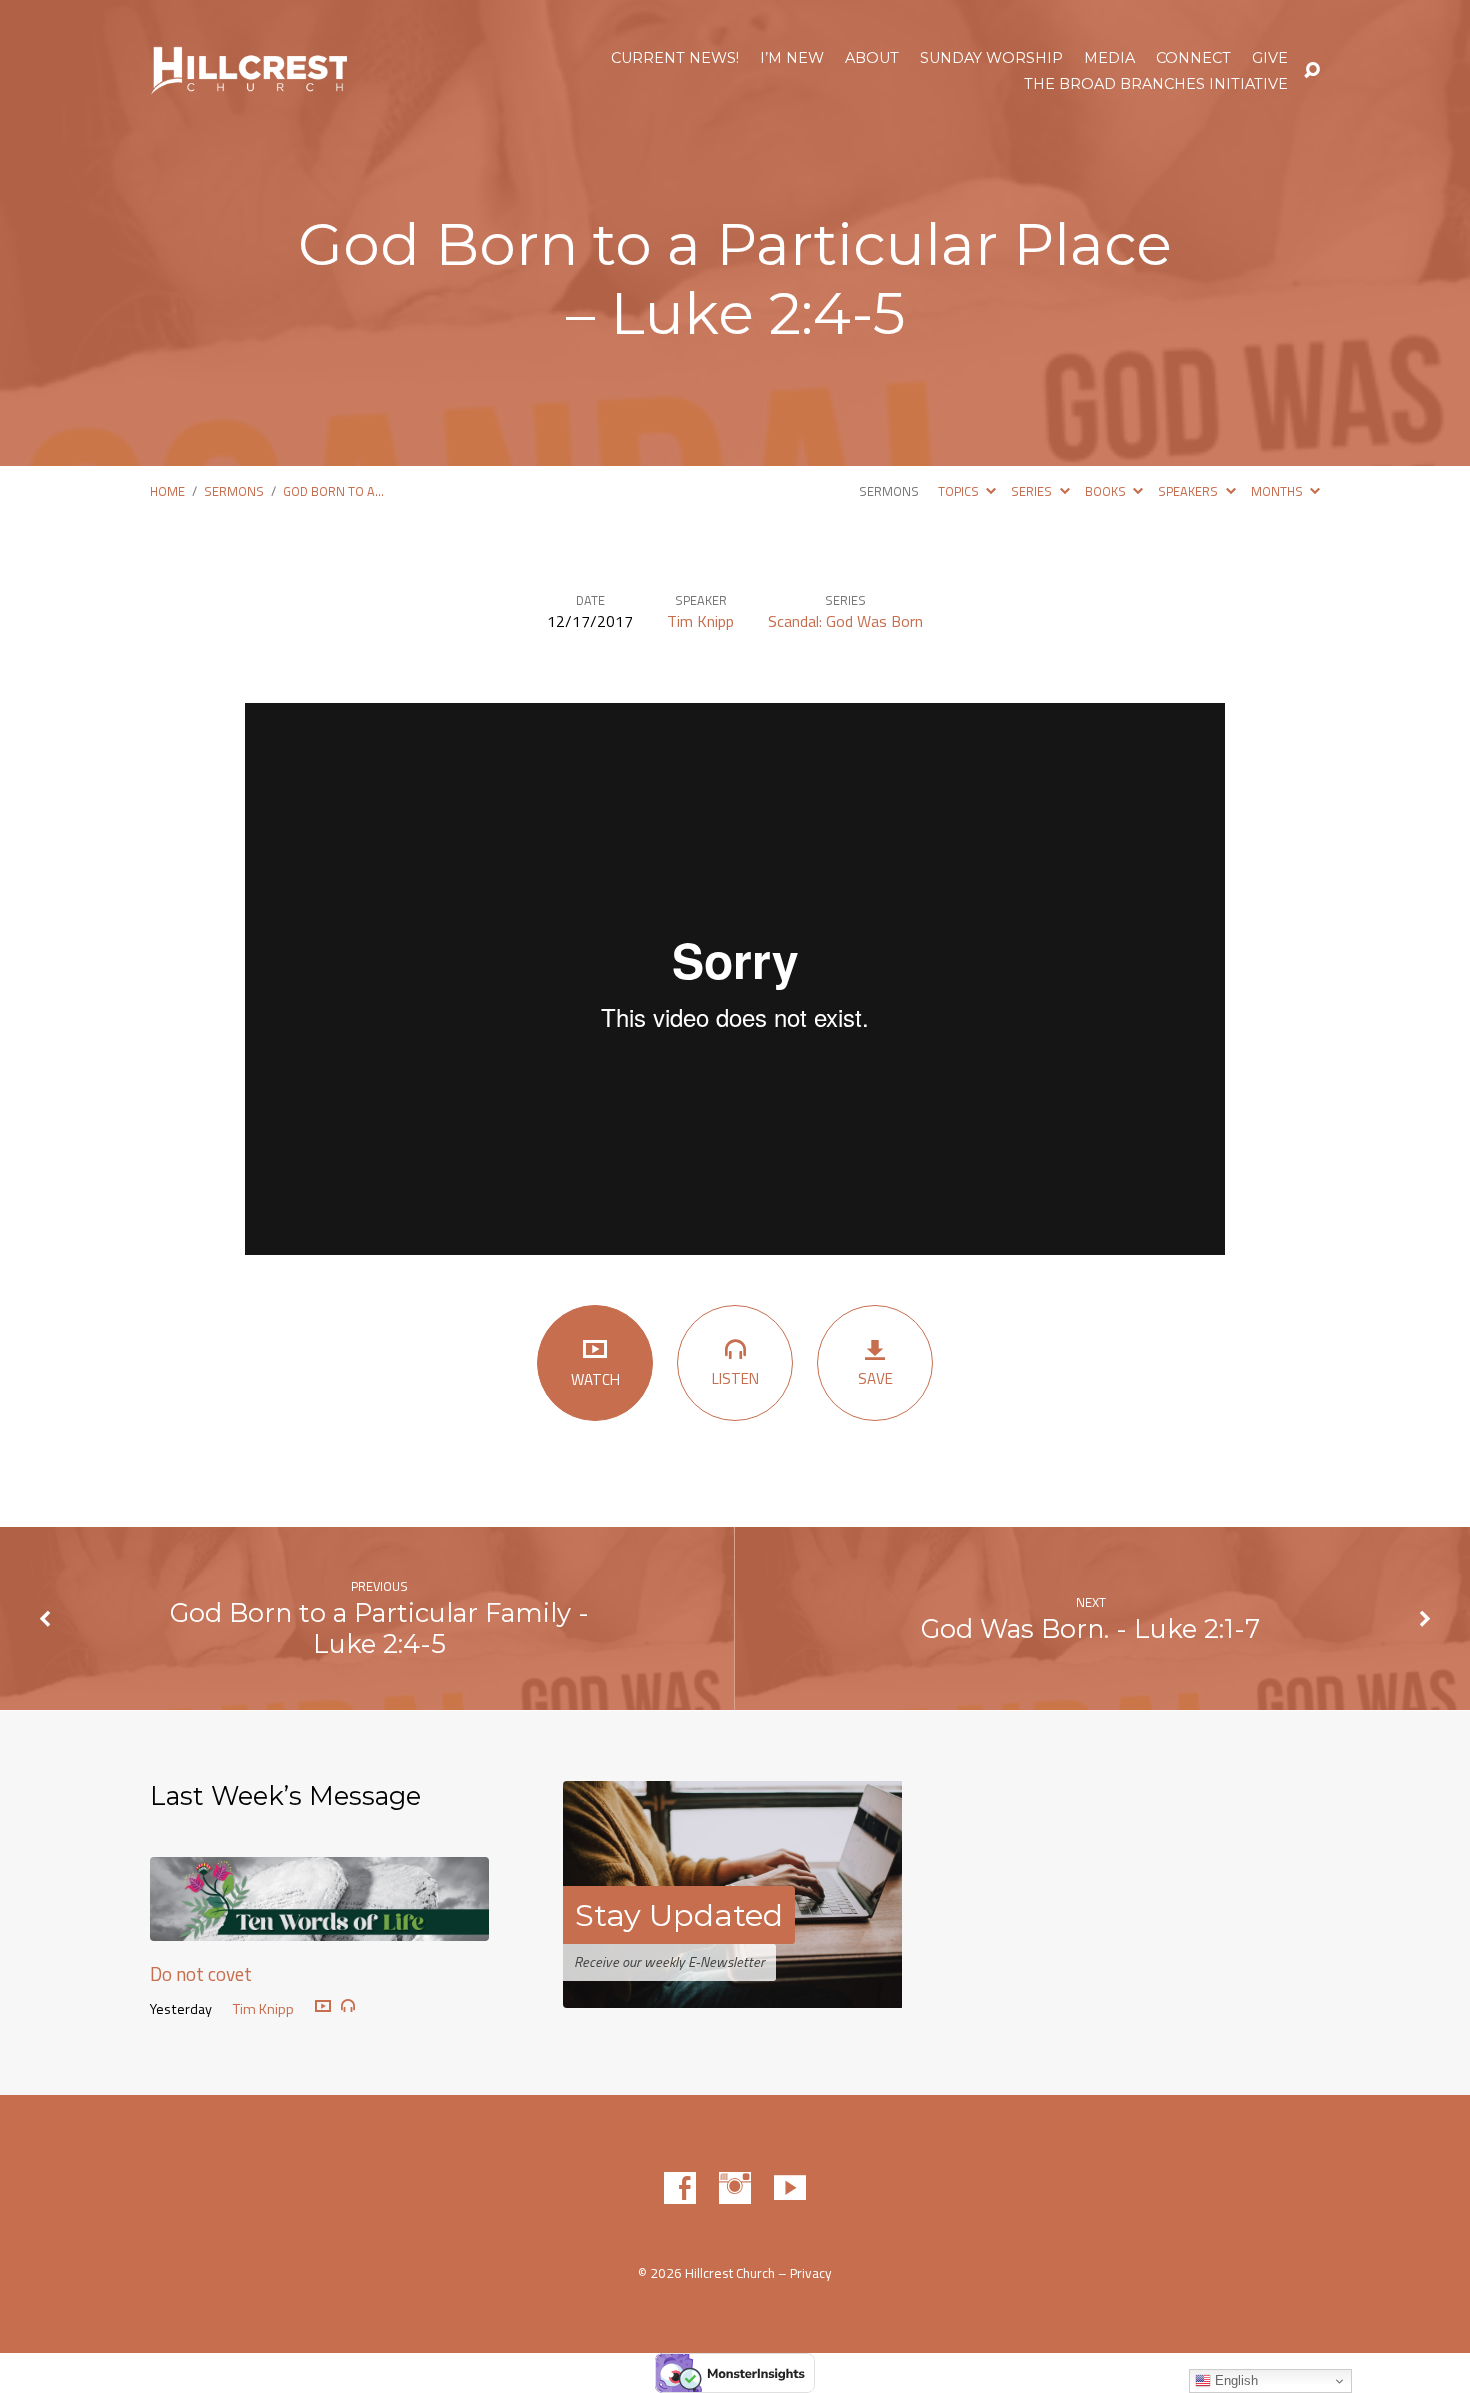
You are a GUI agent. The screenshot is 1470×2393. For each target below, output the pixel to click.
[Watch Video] (323, 2007)
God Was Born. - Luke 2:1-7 (1090, 1628)
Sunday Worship (991, 58)
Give (1270, 58)
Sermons (234, 491)
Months (1278, 491)
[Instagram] (735, 2188)
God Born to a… (333, 491)
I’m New (792, 58)
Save (875, 1378)
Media (1109, 58)
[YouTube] (790, 2188)
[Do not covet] (319, 1926)
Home (167, 491)
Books (1107, 491)
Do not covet (201, 1973)
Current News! (675, 58)
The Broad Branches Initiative (1156, 84)
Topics (960, 491)
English (1234, 2380)
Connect (1193, 58)
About (872, 58)
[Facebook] (680, 2188)
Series (1033, 491)
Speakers (1189, 491)
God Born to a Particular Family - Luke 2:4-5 (379, 1628)
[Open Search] (1312, 71)
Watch (595, 1379)
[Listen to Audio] (348, 2006)
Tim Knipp (700, 621)
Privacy (811, 2273)
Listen (735, 1378)
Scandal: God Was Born (845, 621)
